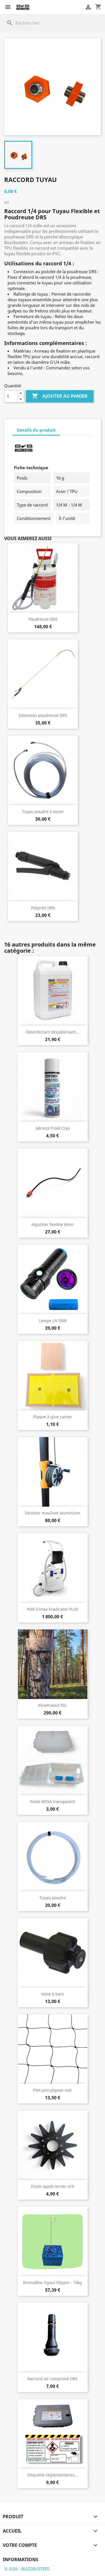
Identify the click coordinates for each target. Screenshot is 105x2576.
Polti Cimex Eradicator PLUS (53, 1609)
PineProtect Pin (53, 1705)
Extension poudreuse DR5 (43, 715)
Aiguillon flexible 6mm (53, 1224)
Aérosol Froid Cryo (53, 1128)
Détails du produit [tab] (36, 430)
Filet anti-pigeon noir (53, 2090)
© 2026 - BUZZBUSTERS (27, 2569)
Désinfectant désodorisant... (53, 1032)
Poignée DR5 (43, 908)
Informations (21, 2559)
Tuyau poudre (53, 1898)
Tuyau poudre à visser (43, 812)
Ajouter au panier (60, 396)
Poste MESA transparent (53, 1802)
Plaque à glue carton (53, 1417)
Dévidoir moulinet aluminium (53, 1513)
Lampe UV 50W (53, 1321)
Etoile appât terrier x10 (53, 2186)
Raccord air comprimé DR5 (53, 2379)
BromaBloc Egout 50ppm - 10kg (53, 2283)
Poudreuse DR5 (43, 619)
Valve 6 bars (53, 1994)
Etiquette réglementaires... (53, 2475)
